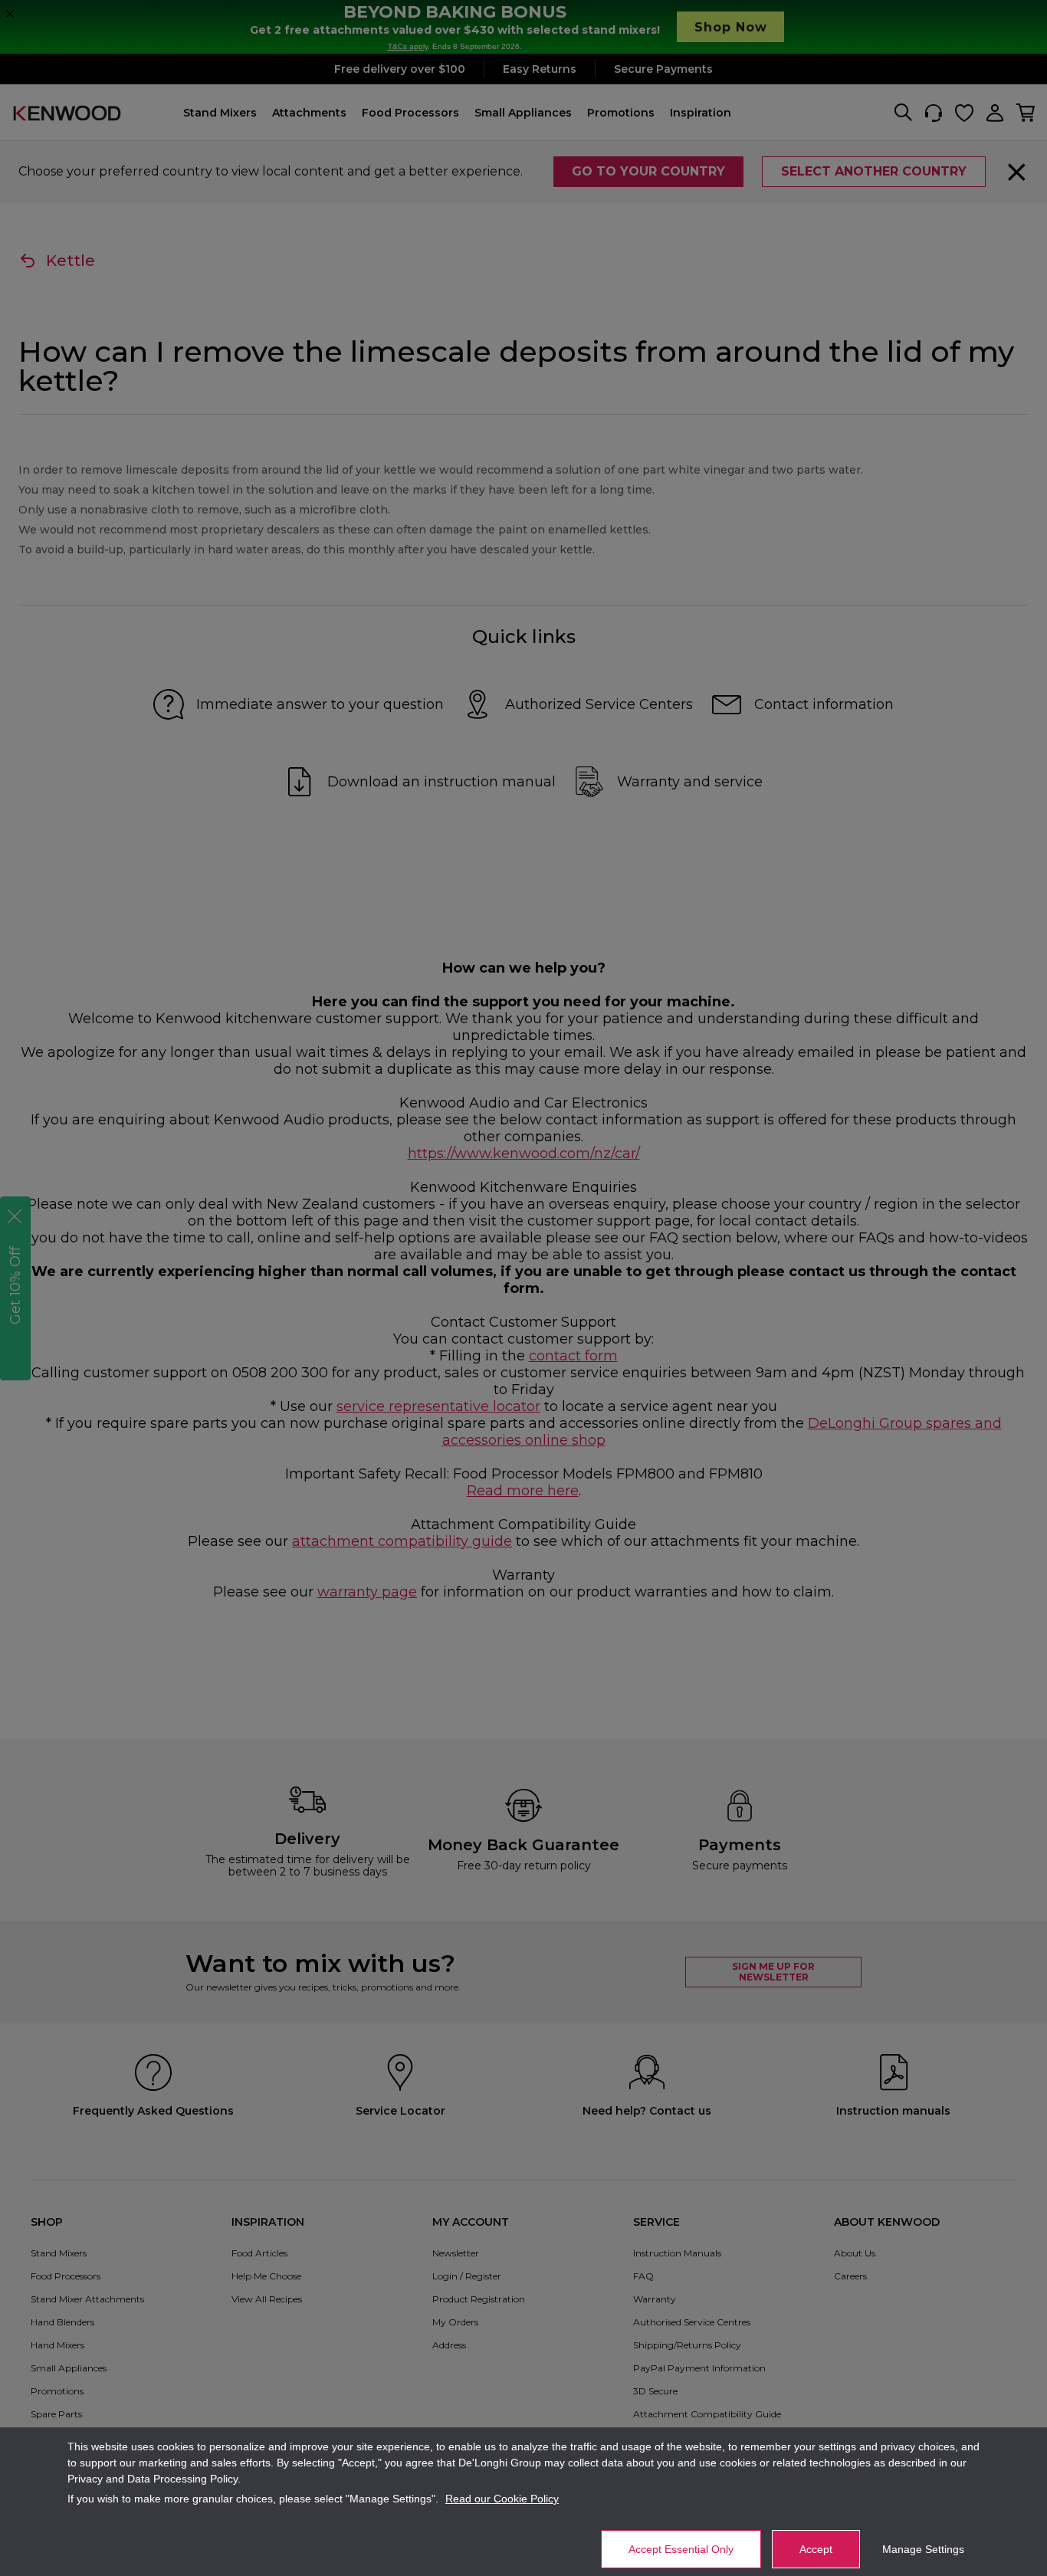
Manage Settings (923, 2549)
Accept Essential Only (681, 2549)
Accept (816, 2549)
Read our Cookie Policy (502, 2499)
